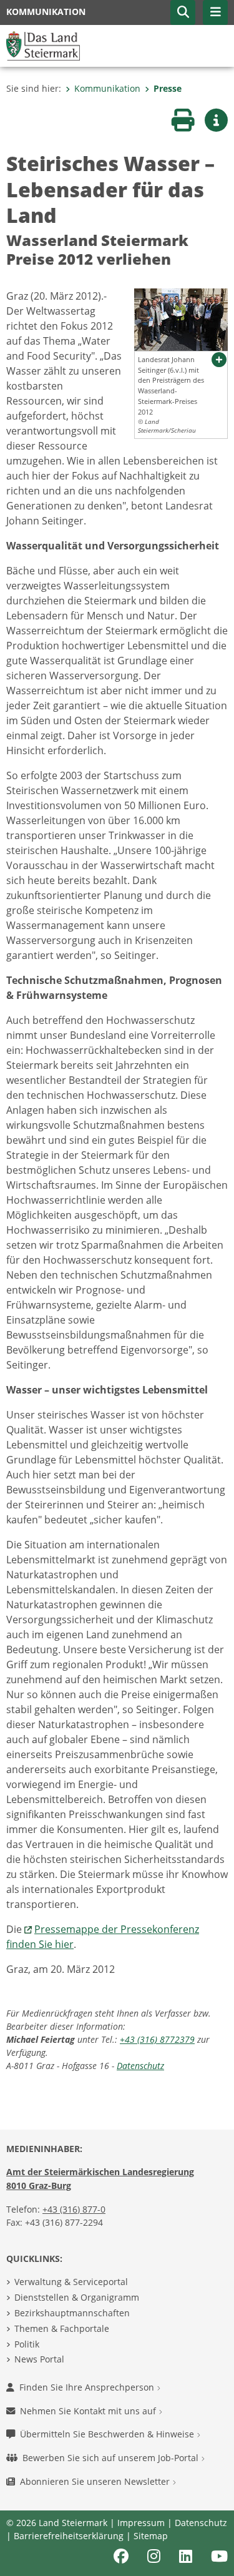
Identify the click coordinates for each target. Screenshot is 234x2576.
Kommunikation (107, 88)
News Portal (39, 2359)
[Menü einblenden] (215, 12)
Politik (27, 2344)
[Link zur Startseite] (43, 45)
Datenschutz (140, 2066)
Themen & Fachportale (62, 2328)
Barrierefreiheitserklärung (69, 2536)
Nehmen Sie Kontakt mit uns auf (89, 2411)
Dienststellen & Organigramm (77, 2297)
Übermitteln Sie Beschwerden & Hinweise (108, 2434)
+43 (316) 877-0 (74, 2209)
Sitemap (151, 2536)
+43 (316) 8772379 (157, 2039)
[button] (183, 12)
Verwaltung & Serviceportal (71, 2282)
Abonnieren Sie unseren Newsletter (96, 2481)
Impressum (141, 2523)
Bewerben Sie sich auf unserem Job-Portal (112, 2458)
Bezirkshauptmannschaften (72, 2313)
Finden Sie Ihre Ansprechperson (88, 2387)
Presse (168, 88)
